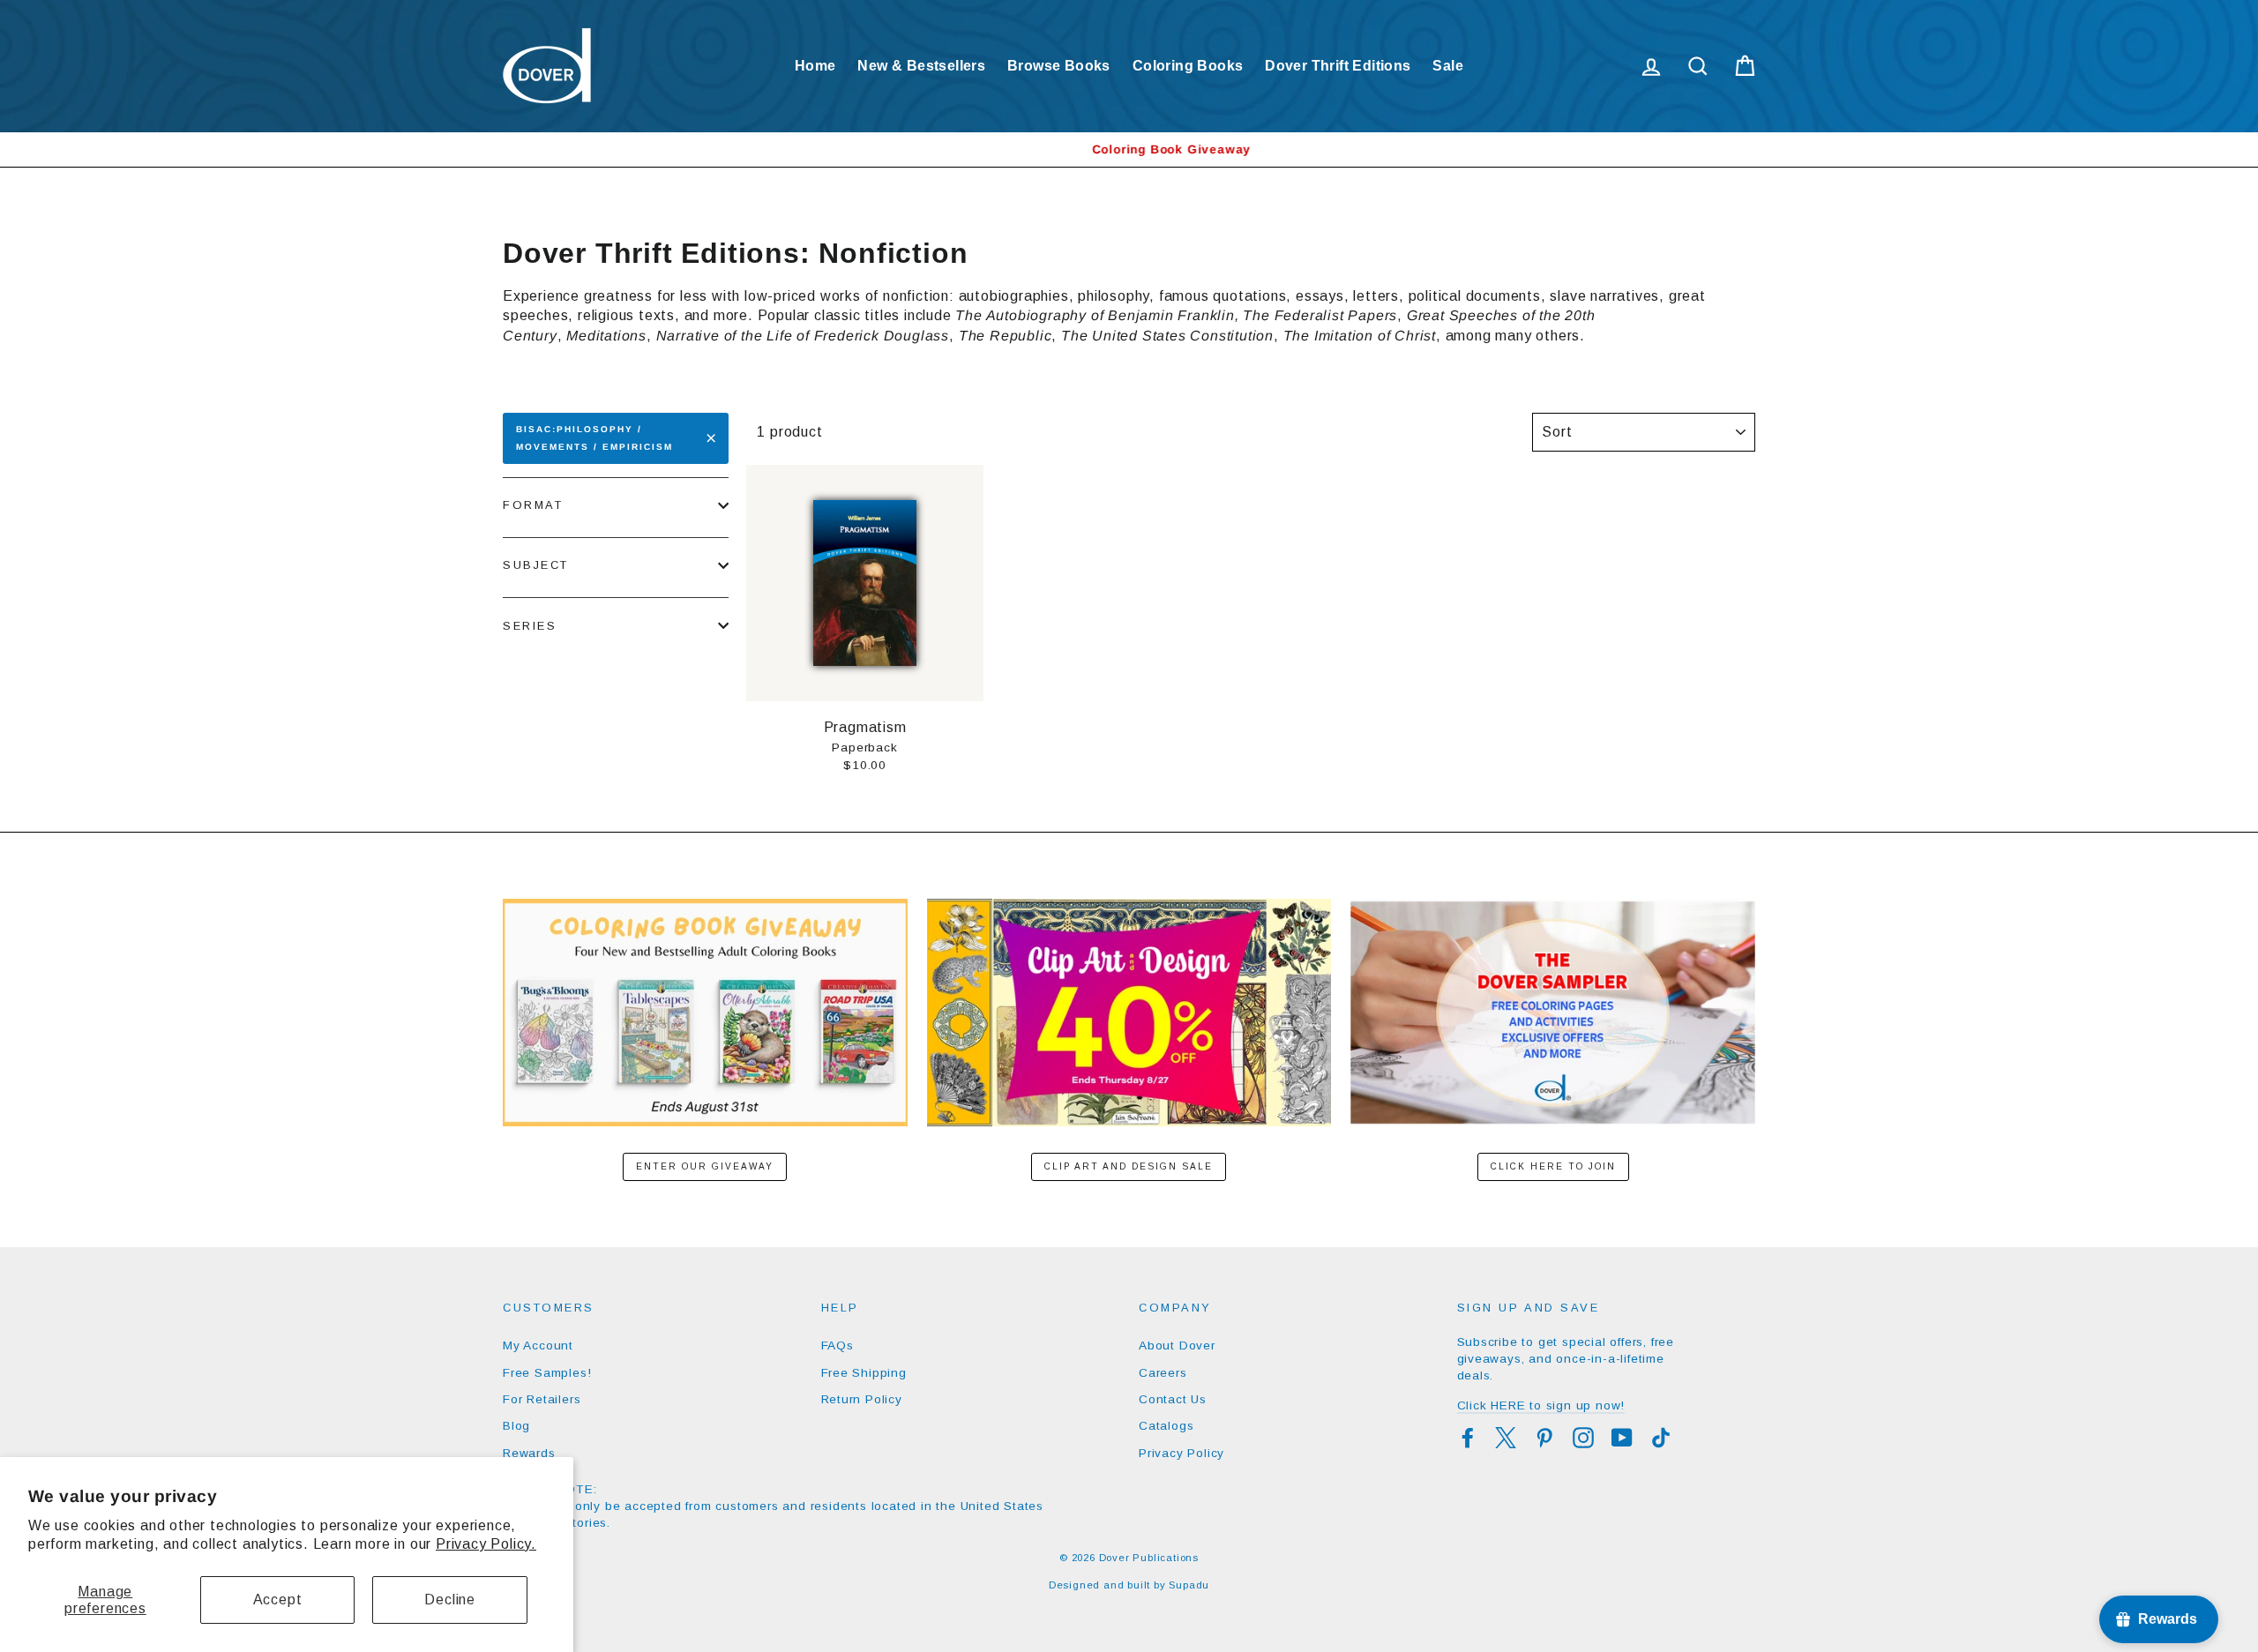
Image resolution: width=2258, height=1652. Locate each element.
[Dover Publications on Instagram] (1583, 1438)
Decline (450, 1600)
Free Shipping (864, 1373)
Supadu (1189, 1585)
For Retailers (542, 1399)
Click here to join (1553, 1166)
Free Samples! (547, 1373)
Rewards (529, 1453)
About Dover (1177, 1346)
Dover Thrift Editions (1338, 66)
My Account (538, 1346)
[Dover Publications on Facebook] (1468, 1438)
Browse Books (1059, 66)
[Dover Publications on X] (1506, 1438)
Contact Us (1173, 1399)
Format (533, 505)
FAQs (837, 1346)
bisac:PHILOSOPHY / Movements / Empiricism (594, 438)
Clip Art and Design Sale (1129, 1166)
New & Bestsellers (921, 66)
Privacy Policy (1181, 1453)
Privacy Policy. (486, 1544)
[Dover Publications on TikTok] (1661, 1438)
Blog (516, 1426)
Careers (1163, 1373)
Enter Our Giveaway (705, 1166)
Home (815, 66)
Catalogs (1166, 1426)
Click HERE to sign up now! (1541, 1405)
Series (530, 626)
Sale (1448, 66)
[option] (1129, 150)
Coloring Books (1188, 66)
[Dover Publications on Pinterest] (1544, 1438)
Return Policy (862, 1399)
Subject (536, 565)
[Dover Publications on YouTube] (1622, 1438)
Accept (278, 1600)
